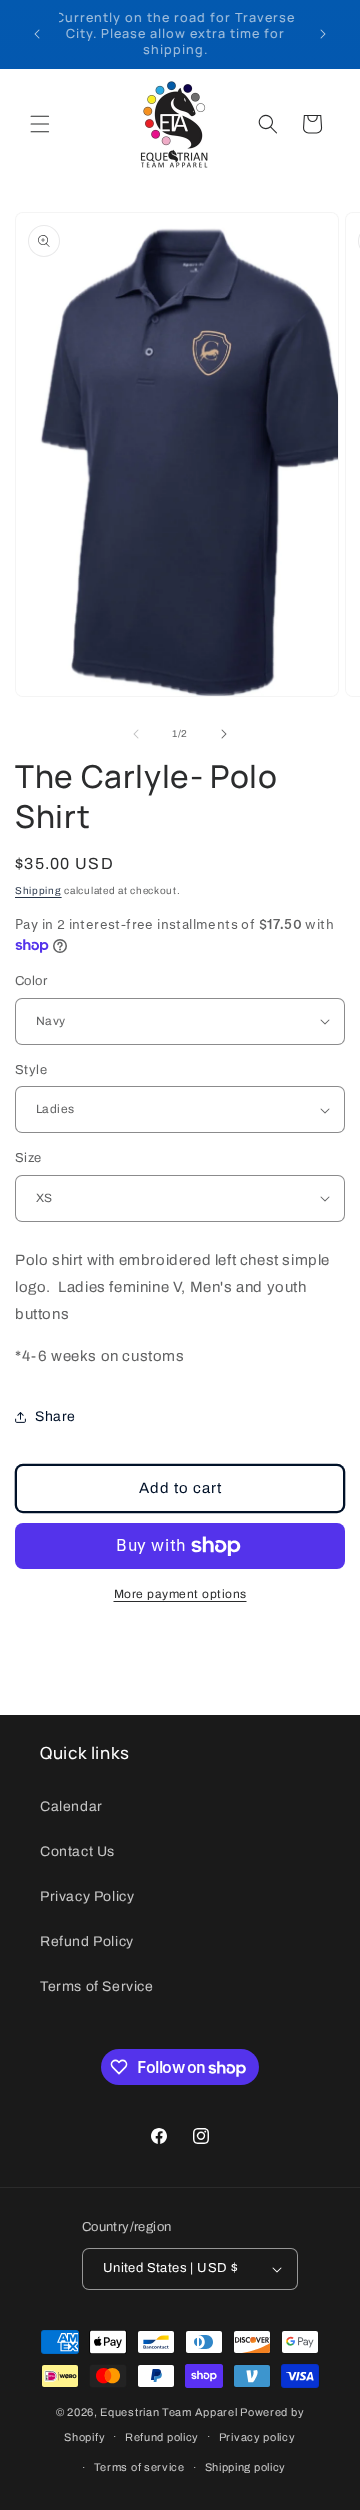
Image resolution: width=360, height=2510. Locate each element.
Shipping (38, 890)
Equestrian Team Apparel (168, 2412)
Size (28, 1158)
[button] (40, 124)
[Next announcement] (323, 34)
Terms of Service (97, 1986)
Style (31, 1070)
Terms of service (139, 2467)
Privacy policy (257, 2437)
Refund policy (162, 2437)
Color (31, 981)
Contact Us (77, 1851)
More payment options (180, 1594)
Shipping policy (246, 2467)
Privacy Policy (87, 1896)
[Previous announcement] (37, 34)
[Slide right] (224, 734)
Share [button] (55, 1416)
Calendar (71, 1806)
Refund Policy (87, 1941)
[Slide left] (136, 734)
